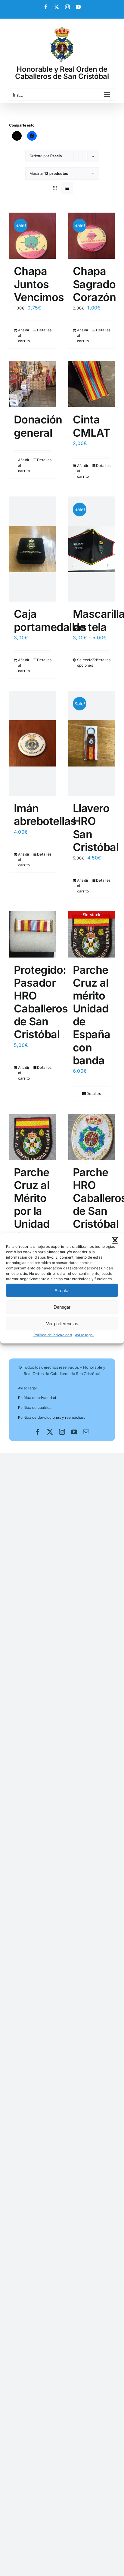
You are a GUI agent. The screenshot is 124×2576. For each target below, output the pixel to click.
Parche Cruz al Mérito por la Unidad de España (33, 1211)
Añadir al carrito (24, 335)
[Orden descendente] (93, 156)
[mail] (86, 1432)
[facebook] (38, 1432)
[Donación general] (33, 384)
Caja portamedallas (50, 620)
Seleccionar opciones (84, 663)
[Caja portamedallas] (33, 549)
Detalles (44, 330)
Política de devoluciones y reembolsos (52, 1417)
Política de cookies (35, 1408)
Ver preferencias (62, 1323)
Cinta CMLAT (91, 426)
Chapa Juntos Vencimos (39, 284)
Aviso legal (84, 1335)
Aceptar (62, 1290)
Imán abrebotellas (45, 815)
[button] (115, 1240)
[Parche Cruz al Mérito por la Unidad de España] (33, 1137)
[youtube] (74, 1432)
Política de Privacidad (53, 1335)
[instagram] (62, 1432)
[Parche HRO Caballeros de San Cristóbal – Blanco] (91, 1137)
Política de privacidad (37, 1398)
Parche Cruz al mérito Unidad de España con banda (92, 1015)
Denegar (62, 1307)
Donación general (38, 426)
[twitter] (50, 1432)
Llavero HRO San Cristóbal (96, 828)
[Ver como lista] (67, 188)
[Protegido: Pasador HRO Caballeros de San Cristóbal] (33, 934)
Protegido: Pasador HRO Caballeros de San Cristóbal (41, 1002)
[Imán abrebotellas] (33, 743)
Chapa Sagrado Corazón (94, 284)
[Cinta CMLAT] (91, 384)
